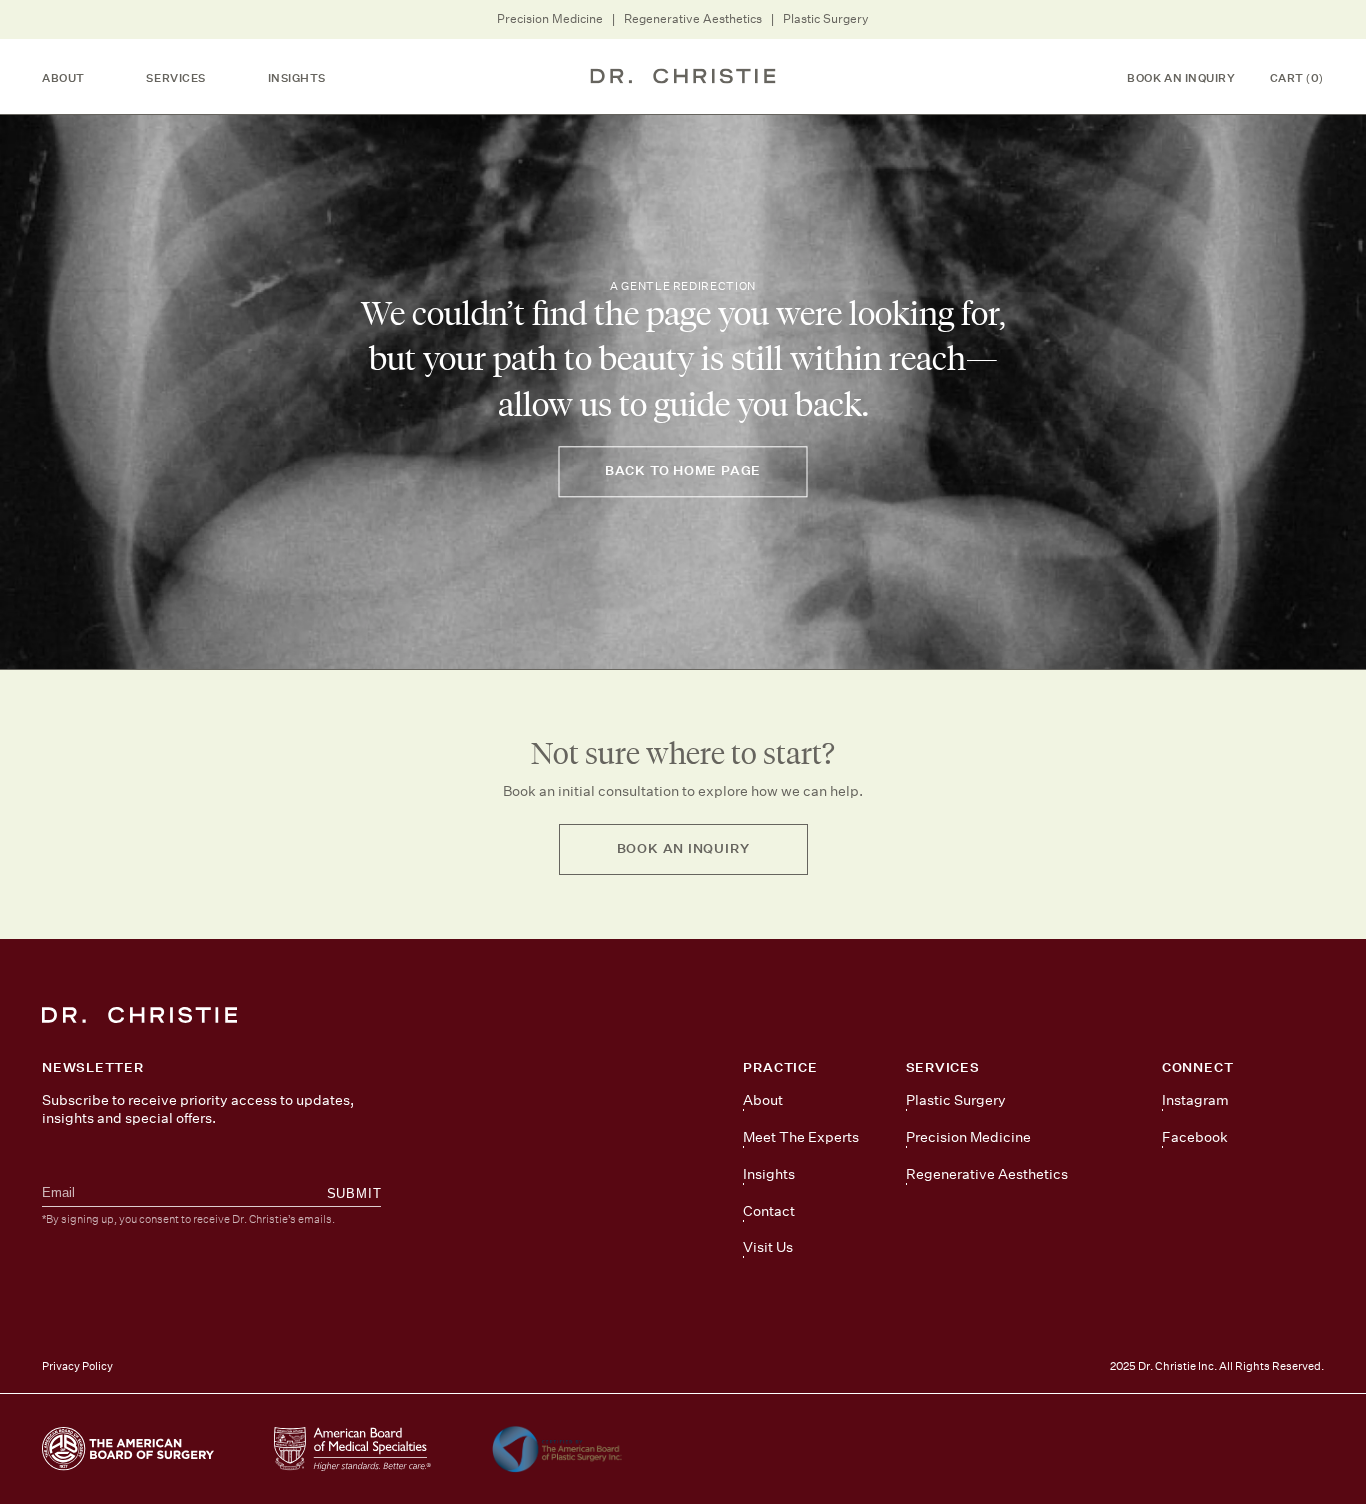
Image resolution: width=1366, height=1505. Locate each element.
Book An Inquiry (1181, 78)
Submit (354, 1193)
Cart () (1297, 78)
